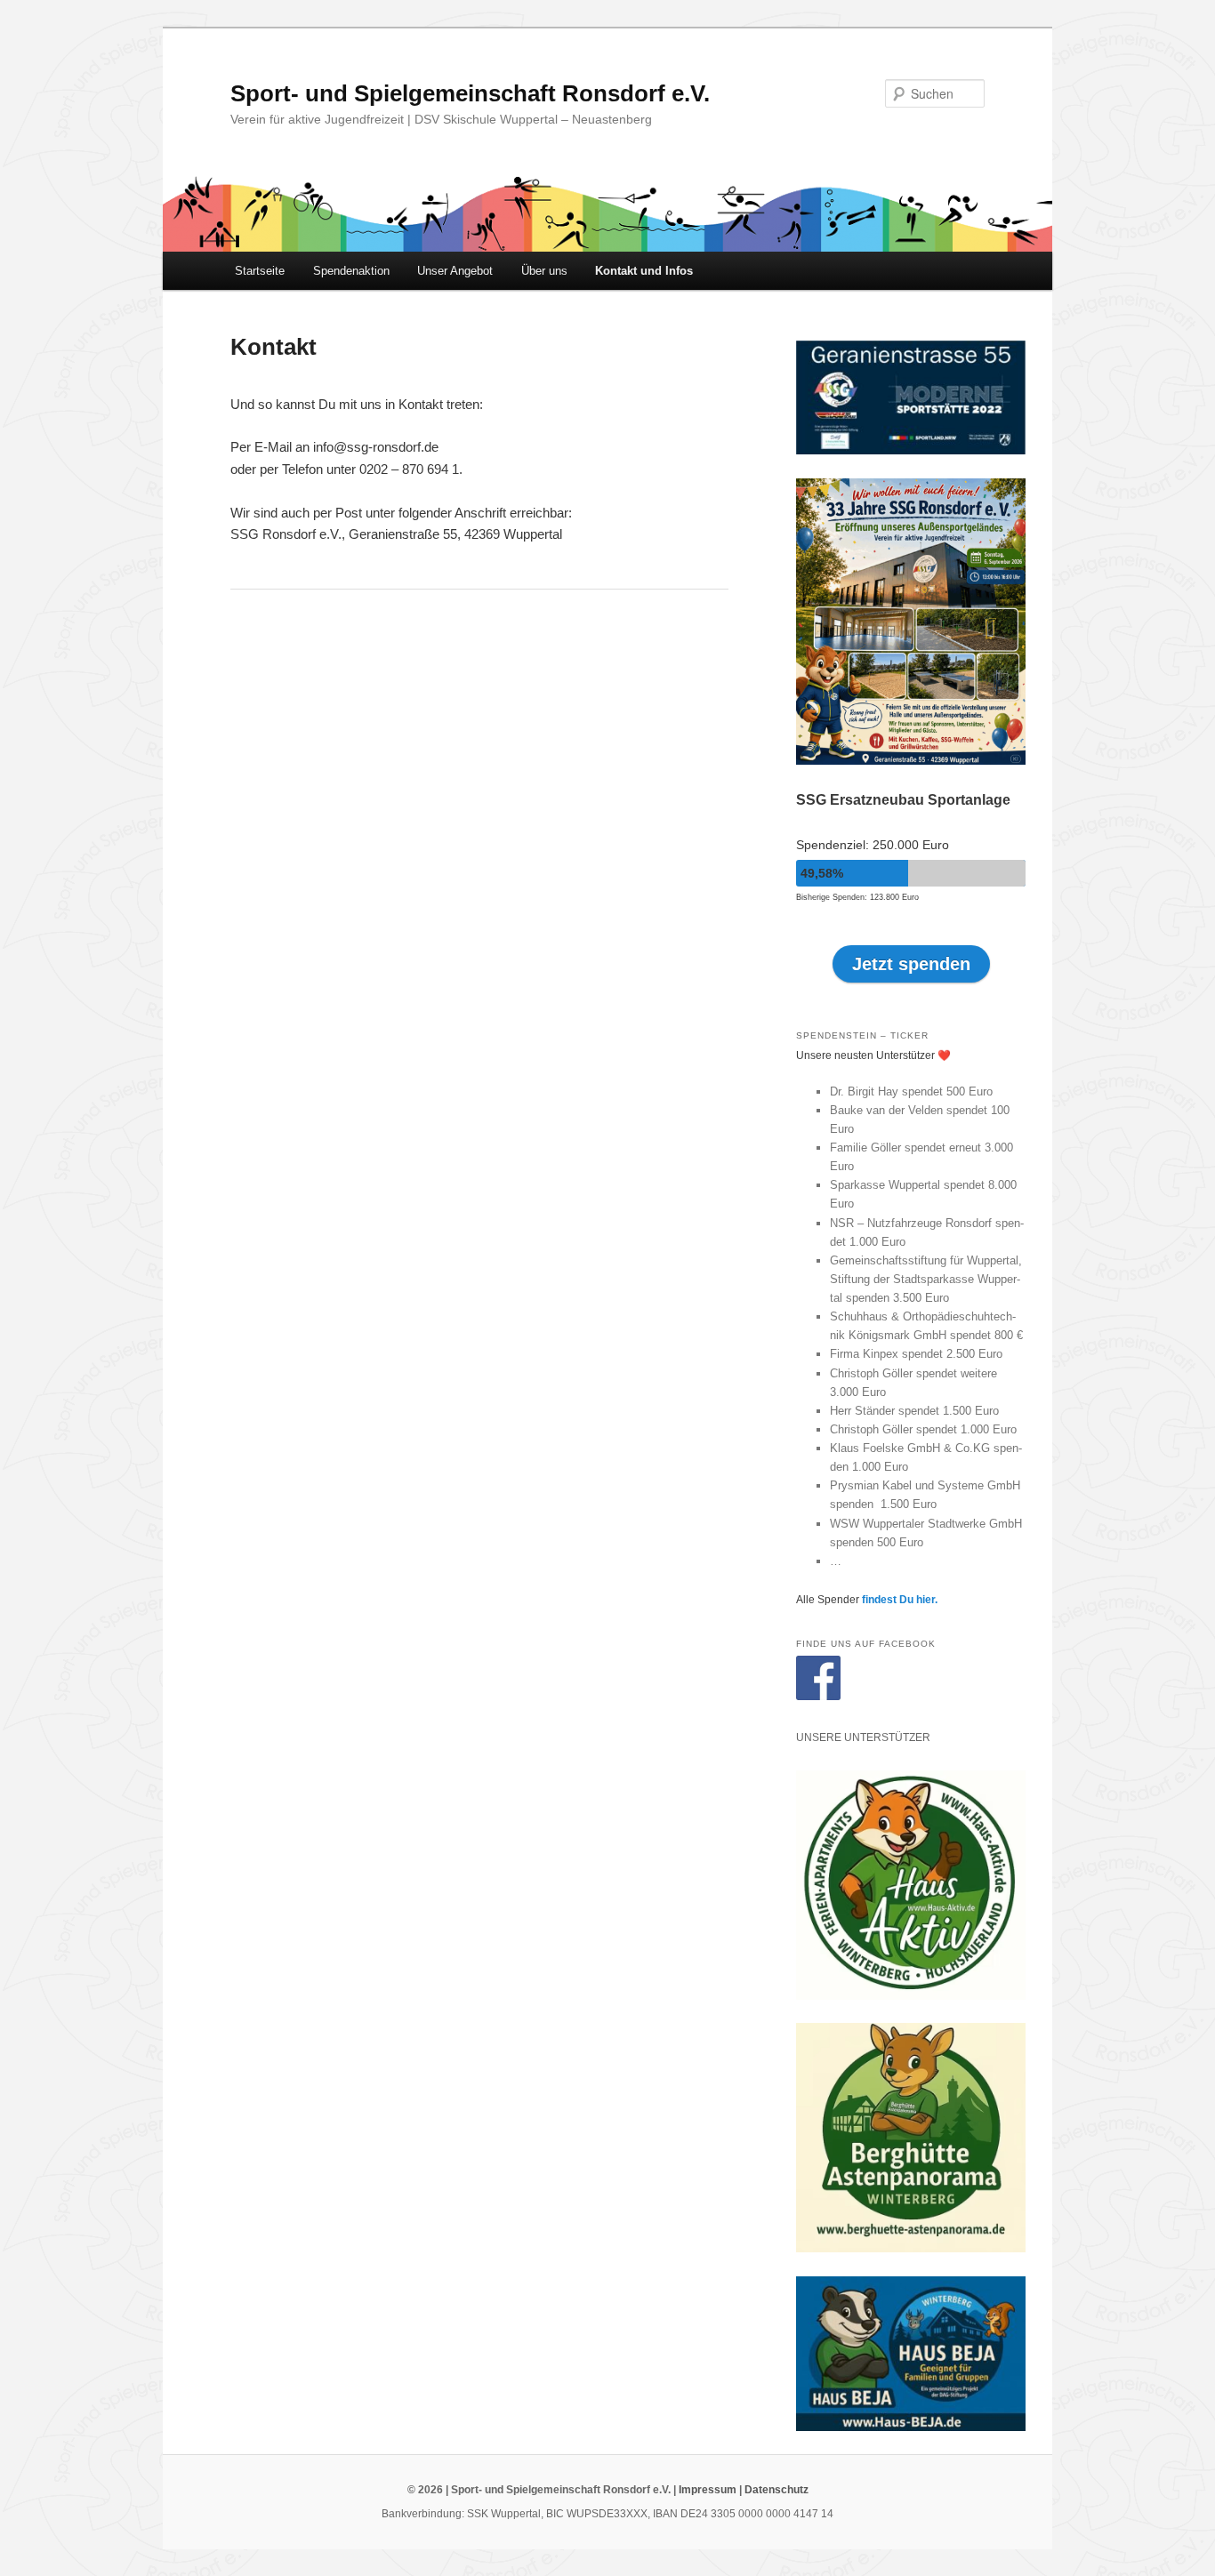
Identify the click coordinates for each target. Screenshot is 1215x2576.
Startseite (260, 271)
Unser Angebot (455, 271)
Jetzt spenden (911, 964)
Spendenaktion (351, 271)
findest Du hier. (900, 1600)
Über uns (544, 271)
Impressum (708, 2490)
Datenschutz (776, 2490)
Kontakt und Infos (644, 271)
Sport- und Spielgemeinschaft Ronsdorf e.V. (470, 93)
